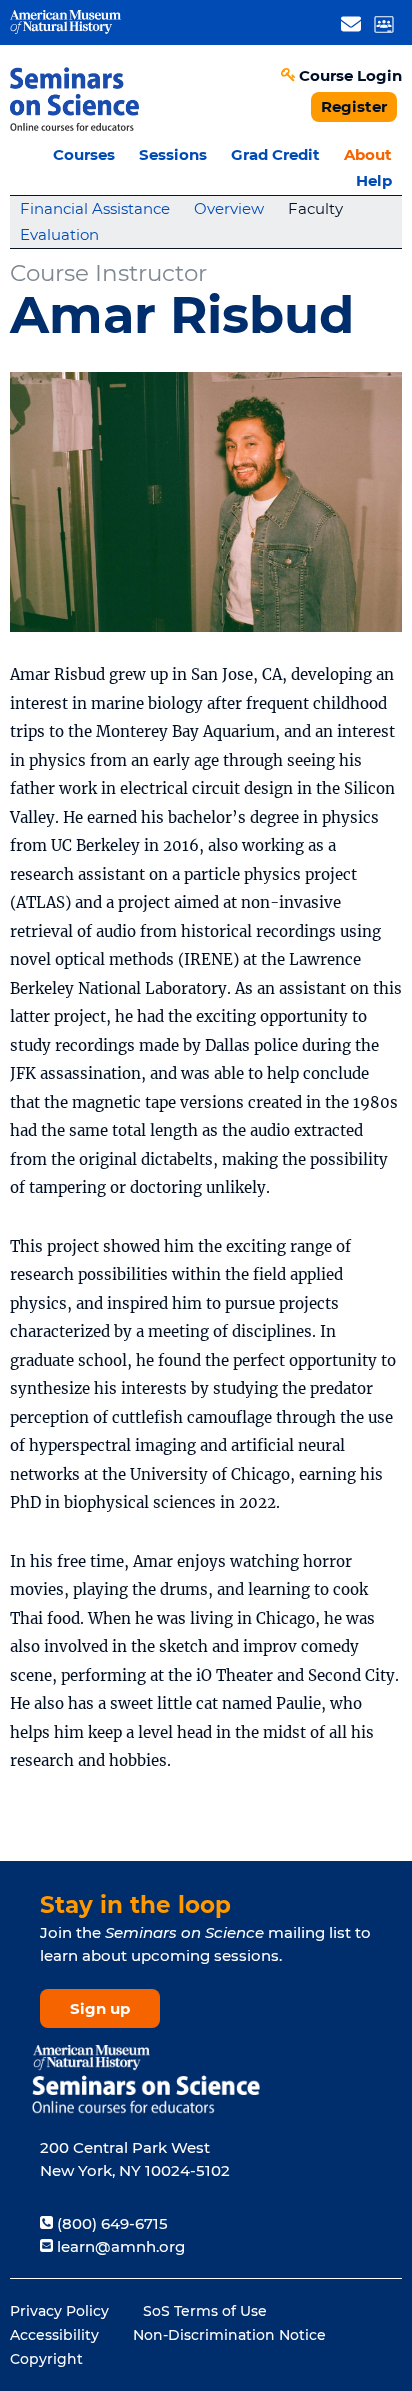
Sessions (173, 154)
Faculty (315, 208)
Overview (229, 208)
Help (374, 180)
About (368, 154)
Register (354, 106)
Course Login (350, 75)
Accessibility (54, 2335)
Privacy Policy (59, 2311)
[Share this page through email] (350, 23)
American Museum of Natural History (65, 22)
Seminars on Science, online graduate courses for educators (75, 98)
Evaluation (59, 234)
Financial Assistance (95, 208)
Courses (84, 154)
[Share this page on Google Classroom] (383, 23)
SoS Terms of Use (205, 2311)
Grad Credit (275, 154)
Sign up (100, 2008)
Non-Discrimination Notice (229, 2335)
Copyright (46, 2359)
